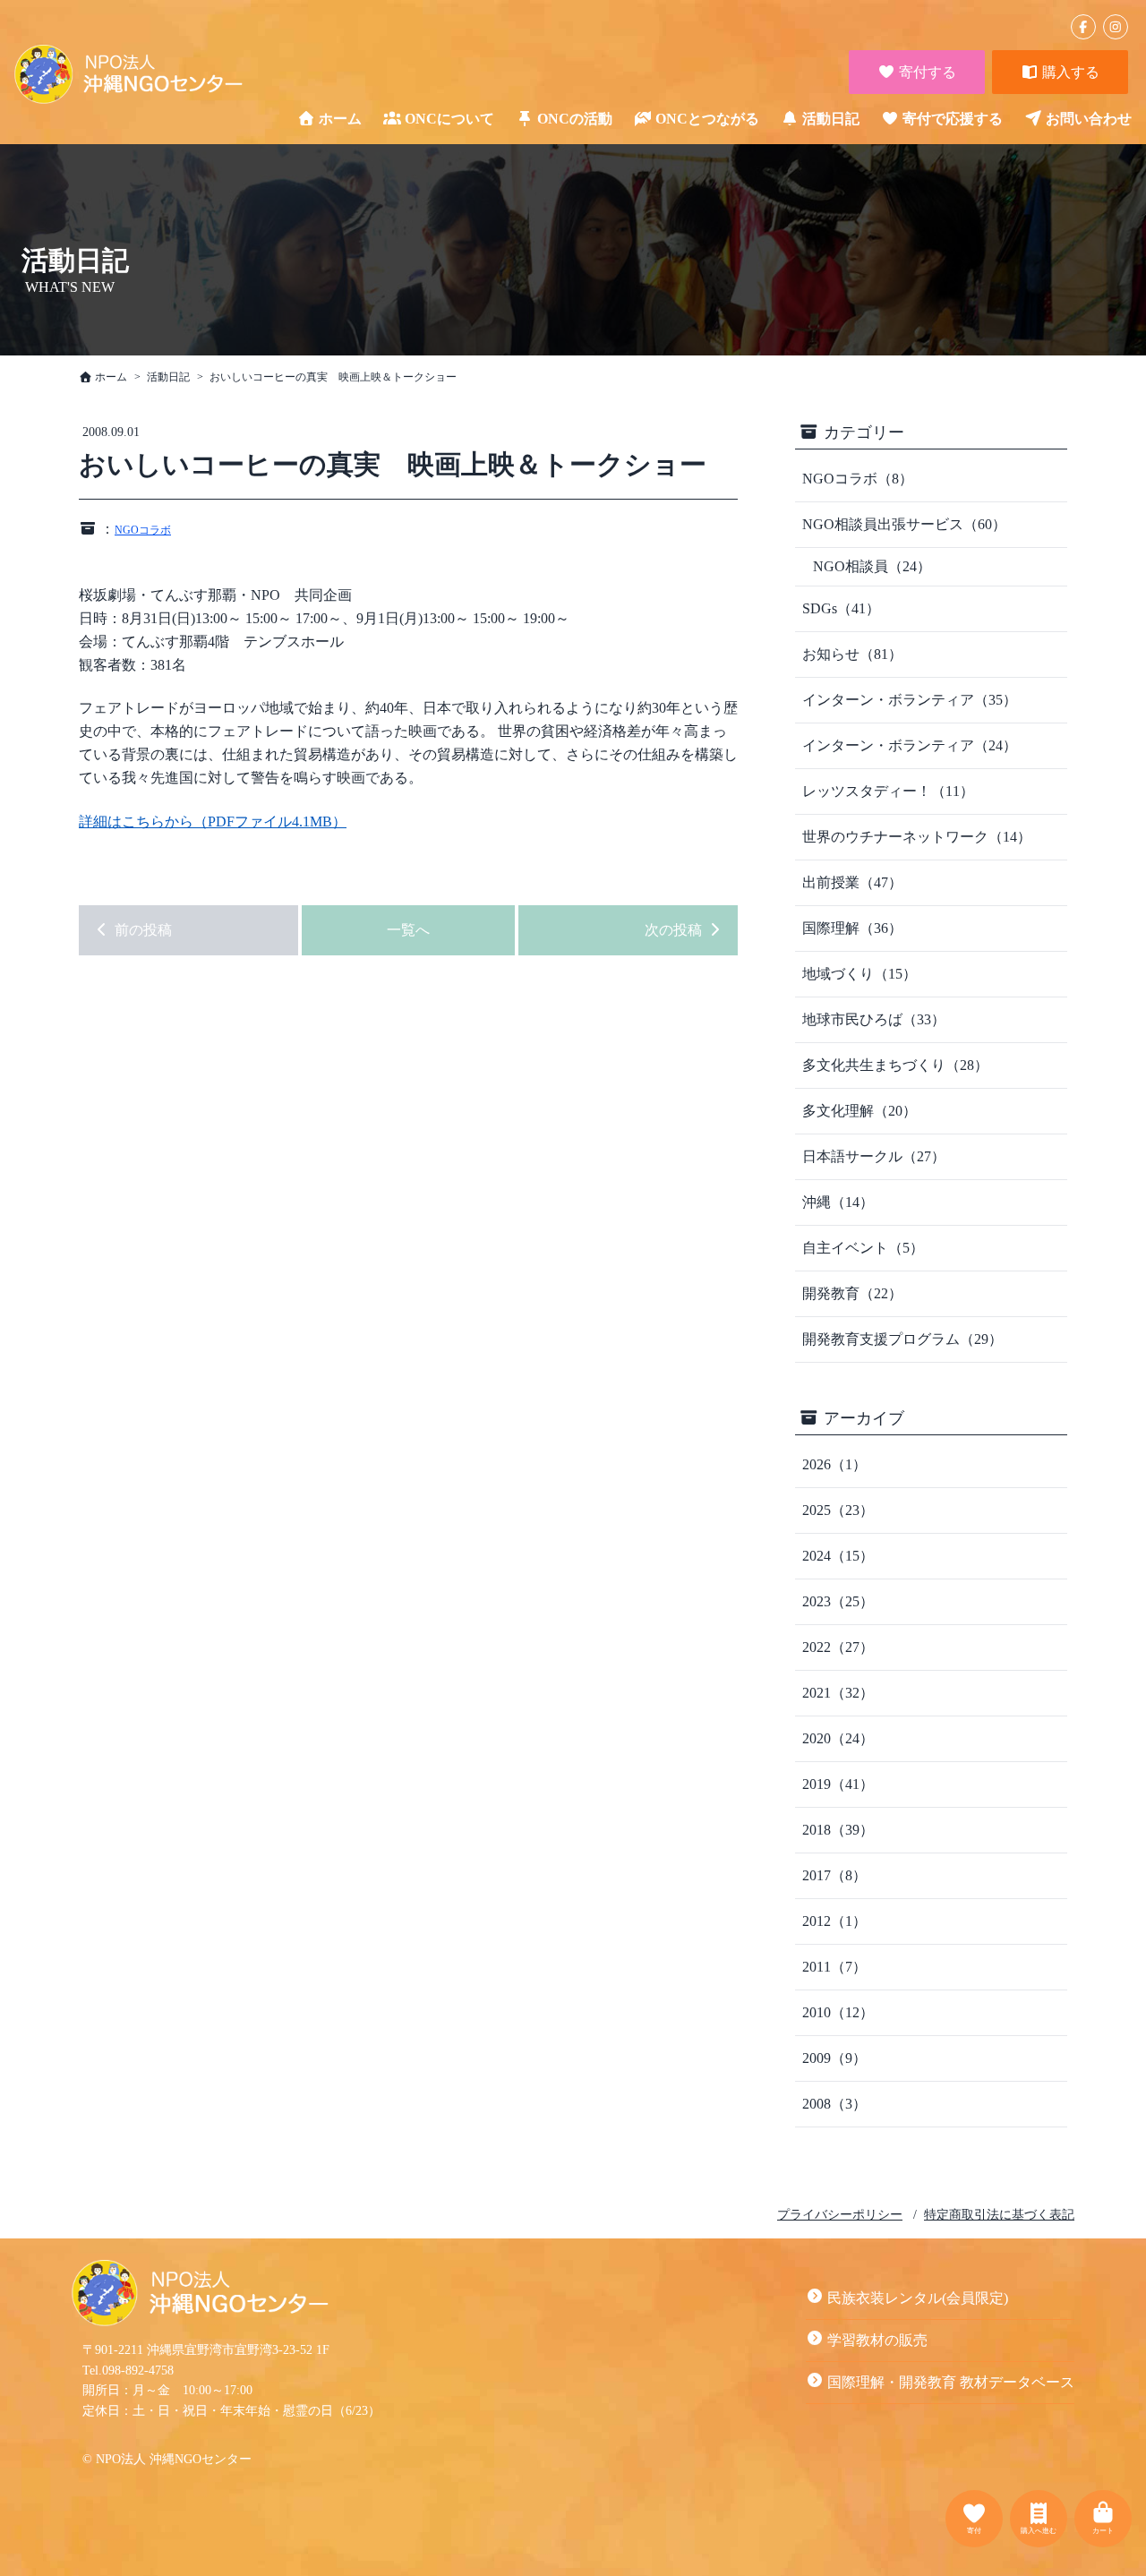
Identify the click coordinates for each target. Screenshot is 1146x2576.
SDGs (841, 608)
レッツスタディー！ (888, 791)
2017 (834, 1875)
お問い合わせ (1089, 119)
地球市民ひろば (874, 1019)
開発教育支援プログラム (902, 1339)
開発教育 (852, 1293)
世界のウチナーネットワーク (917, 837)
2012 (834, 1921)
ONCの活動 (575, 119)
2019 (838, 1784)
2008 (834, 2104)
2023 (838, 1601)
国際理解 (852, 928)
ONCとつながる (707, 119)
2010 (838, 2012)
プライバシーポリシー (840, 2215)
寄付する (926, 72)
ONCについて (449, 119)
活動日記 (831, 119)
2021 (838, 1693)
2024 (838, 1556)
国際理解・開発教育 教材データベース (951, 2382)
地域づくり (859, 974)
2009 (834, 2058)
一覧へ (408, 930)
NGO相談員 (872, 566)
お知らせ (852, 654)
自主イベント (863, 1248)
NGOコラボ (143, 530)
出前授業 (852, 882)
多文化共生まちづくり (895, 1065)
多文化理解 (859, 1111)
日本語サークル (874, 1156)
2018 (838, 1830)
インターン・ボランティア (910, 700)
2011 (834, 1967)
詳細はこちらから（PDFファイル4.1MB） (213, 822)
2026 (834, 1464)
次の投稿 (675, 930)
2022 (838, 1647)
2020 (838, 1738)
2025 (838, 1510)
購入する (1069, 72)
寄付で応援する (953, 119)
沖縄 (838, 1202)
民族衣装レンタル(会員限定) (918, 2298)
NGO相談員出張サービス (904, 524)
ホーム (340, 119)
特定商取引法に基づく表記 (999, 2215)
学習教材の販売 (877, 2340)
